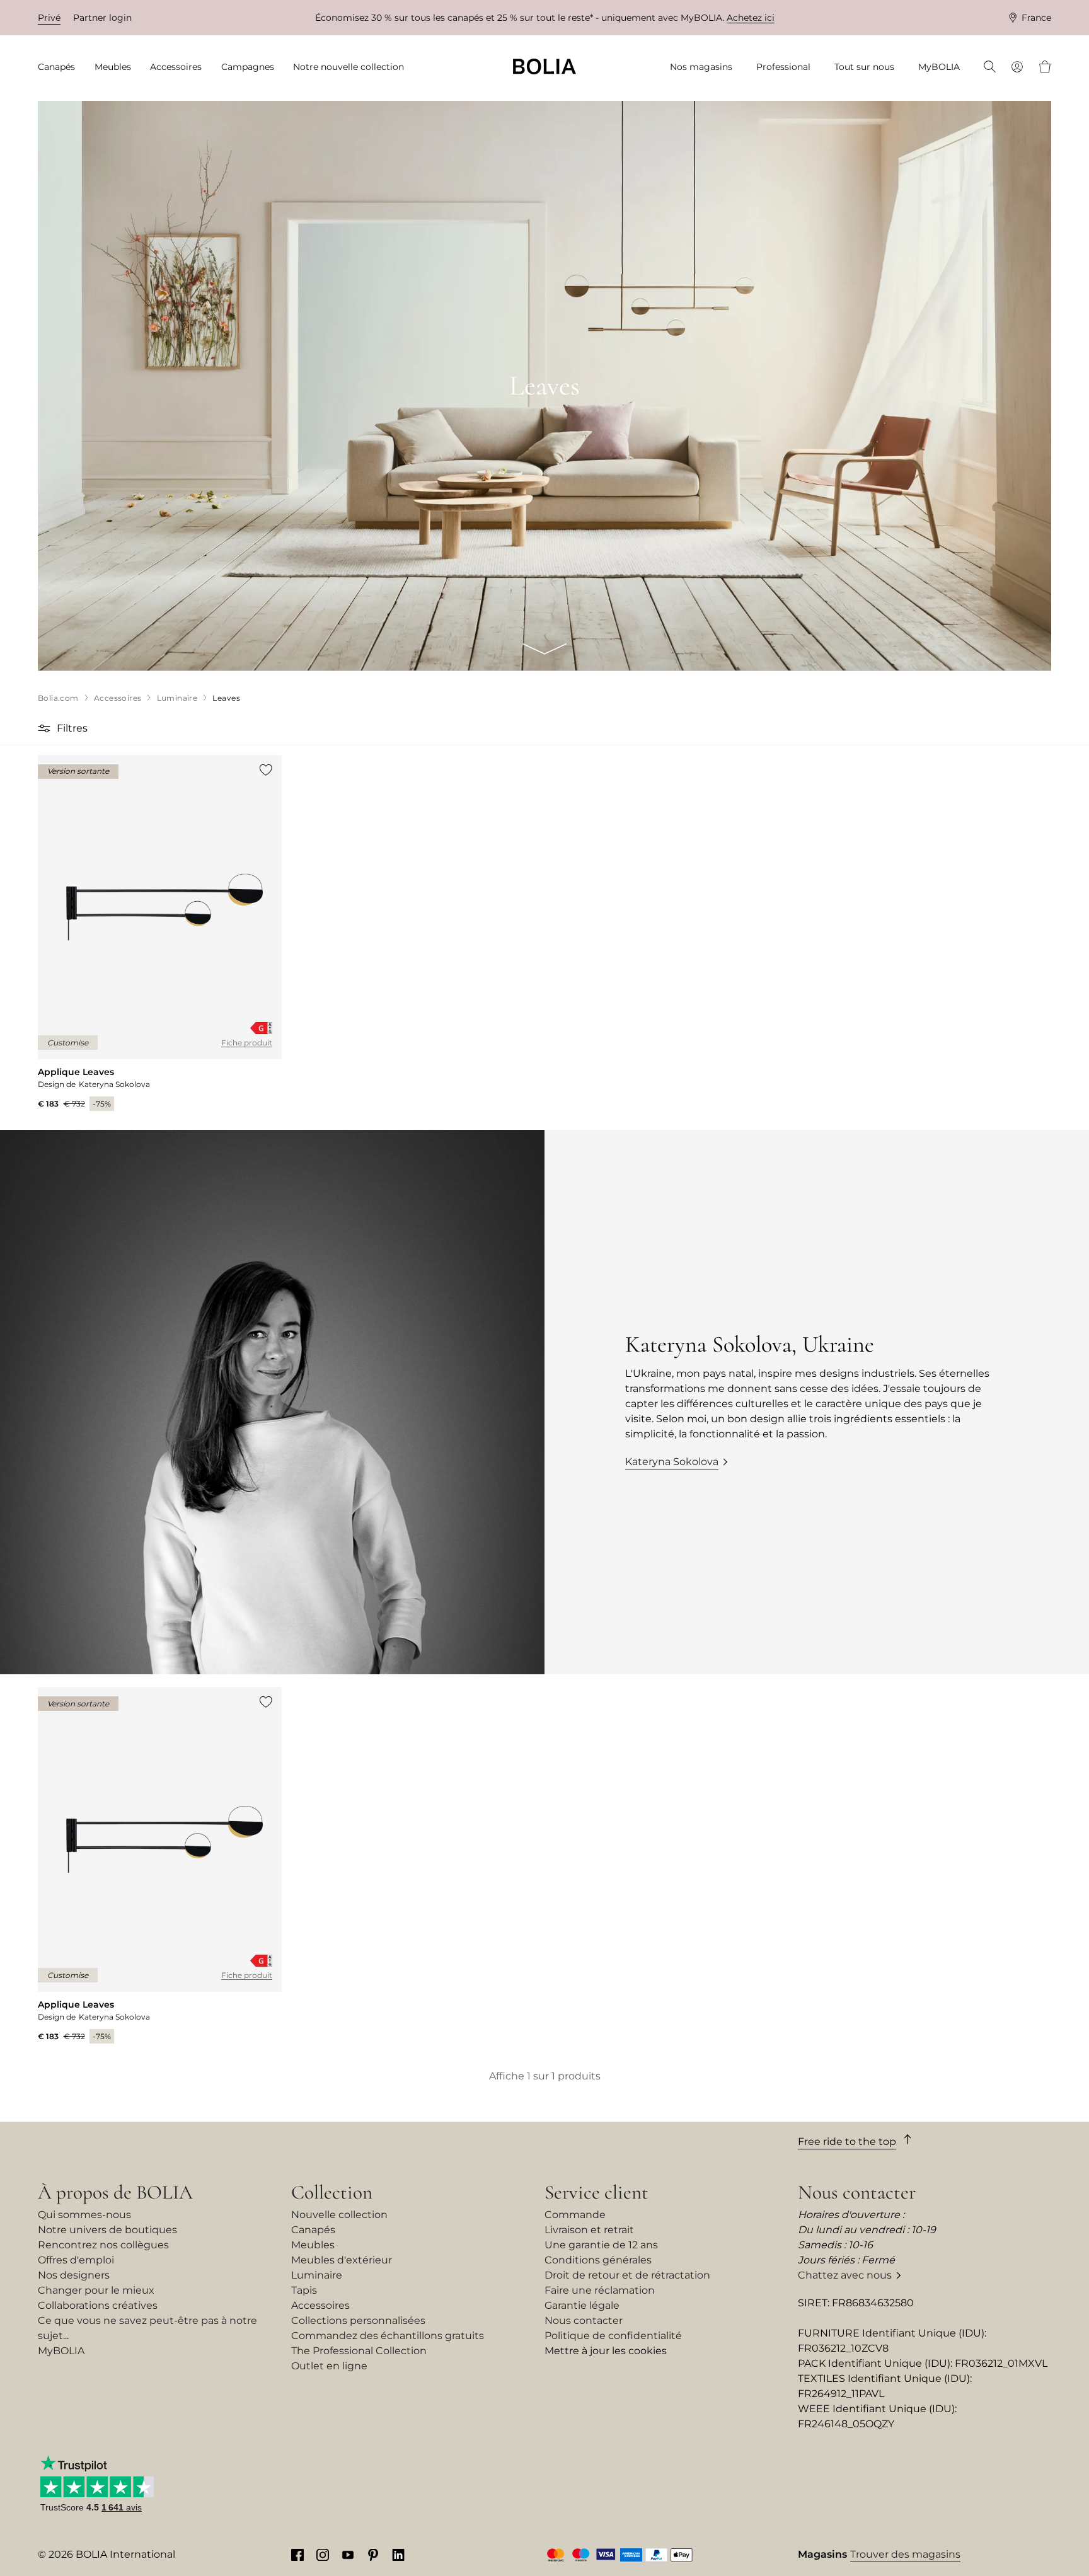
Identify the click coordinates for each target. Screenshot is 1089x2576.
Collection (332, 2192)
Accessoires (320, 2305)
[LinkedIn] (398, 2555)
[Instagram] (323, 2555)
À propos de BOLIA (115, 2192)
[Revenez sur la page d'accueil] (544, 66)
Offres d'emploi (76, 2260)
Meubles (313, 2245)
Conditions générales (598, 2260)
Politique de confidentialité (613, 2336)
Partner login (102, 18)
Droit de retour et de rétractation (627, 2275)
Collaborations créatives (98, 2305)
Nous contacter (584, 2320)
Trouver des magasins (905, 2554)
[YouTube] (348, 2555)
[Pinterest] (373, 2555)
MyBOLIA (61, 2351)
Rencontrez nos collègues (103, 2245)
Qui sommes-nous (84, 2215)
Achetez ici (751, 18)
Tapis (304, 2290)
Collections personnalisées (358, 2320)
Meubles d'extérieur (342, 2260)
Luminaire (317, 2275)
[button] (46, 728)
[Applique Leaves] (160, 933)
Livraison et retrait (589, 2230)
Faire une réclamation (600, 2290)
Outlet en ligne (329, 2366)
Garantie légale (582, 2305)
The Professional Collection (359, 2351)
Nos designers (74, 2275)
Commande (575, 2215)
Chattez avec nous (845, 2275)
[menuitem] (60, 67)
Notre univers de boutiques (107, 2230)
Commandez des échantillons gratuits (388, 2336)
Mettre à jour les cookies (606, 2351)
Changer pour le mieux (96, 2290)
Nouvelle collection (339, 2215)
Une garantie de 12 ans (601, 2245)
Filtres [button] (72, 728)
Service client (596, 2192)
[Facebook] (297, 2555)
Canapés (313, 2230)
